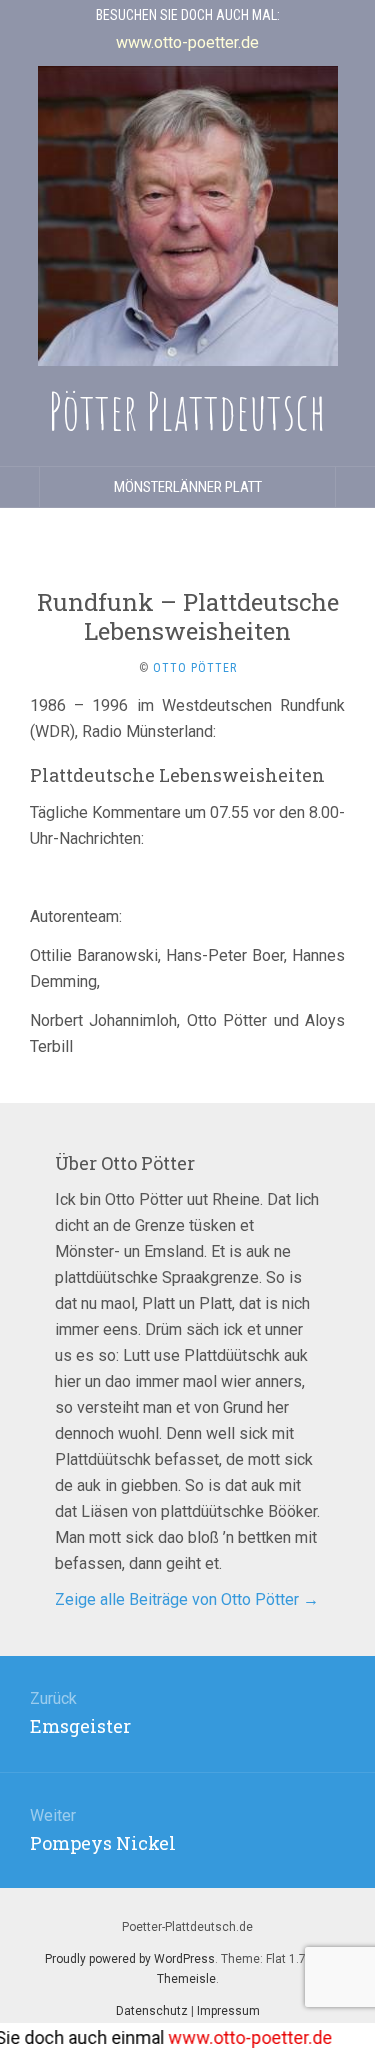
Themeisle (186, 1979)
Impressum (228, 2011)
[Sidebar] (20, 487)
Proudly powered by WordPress (130, 1959)
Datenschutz (152, 2011)
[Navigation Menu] (355, 487)
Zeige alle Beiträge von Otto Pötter (187, 1599)
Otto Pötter (195, 668)
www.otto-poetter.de (237, 2037)
